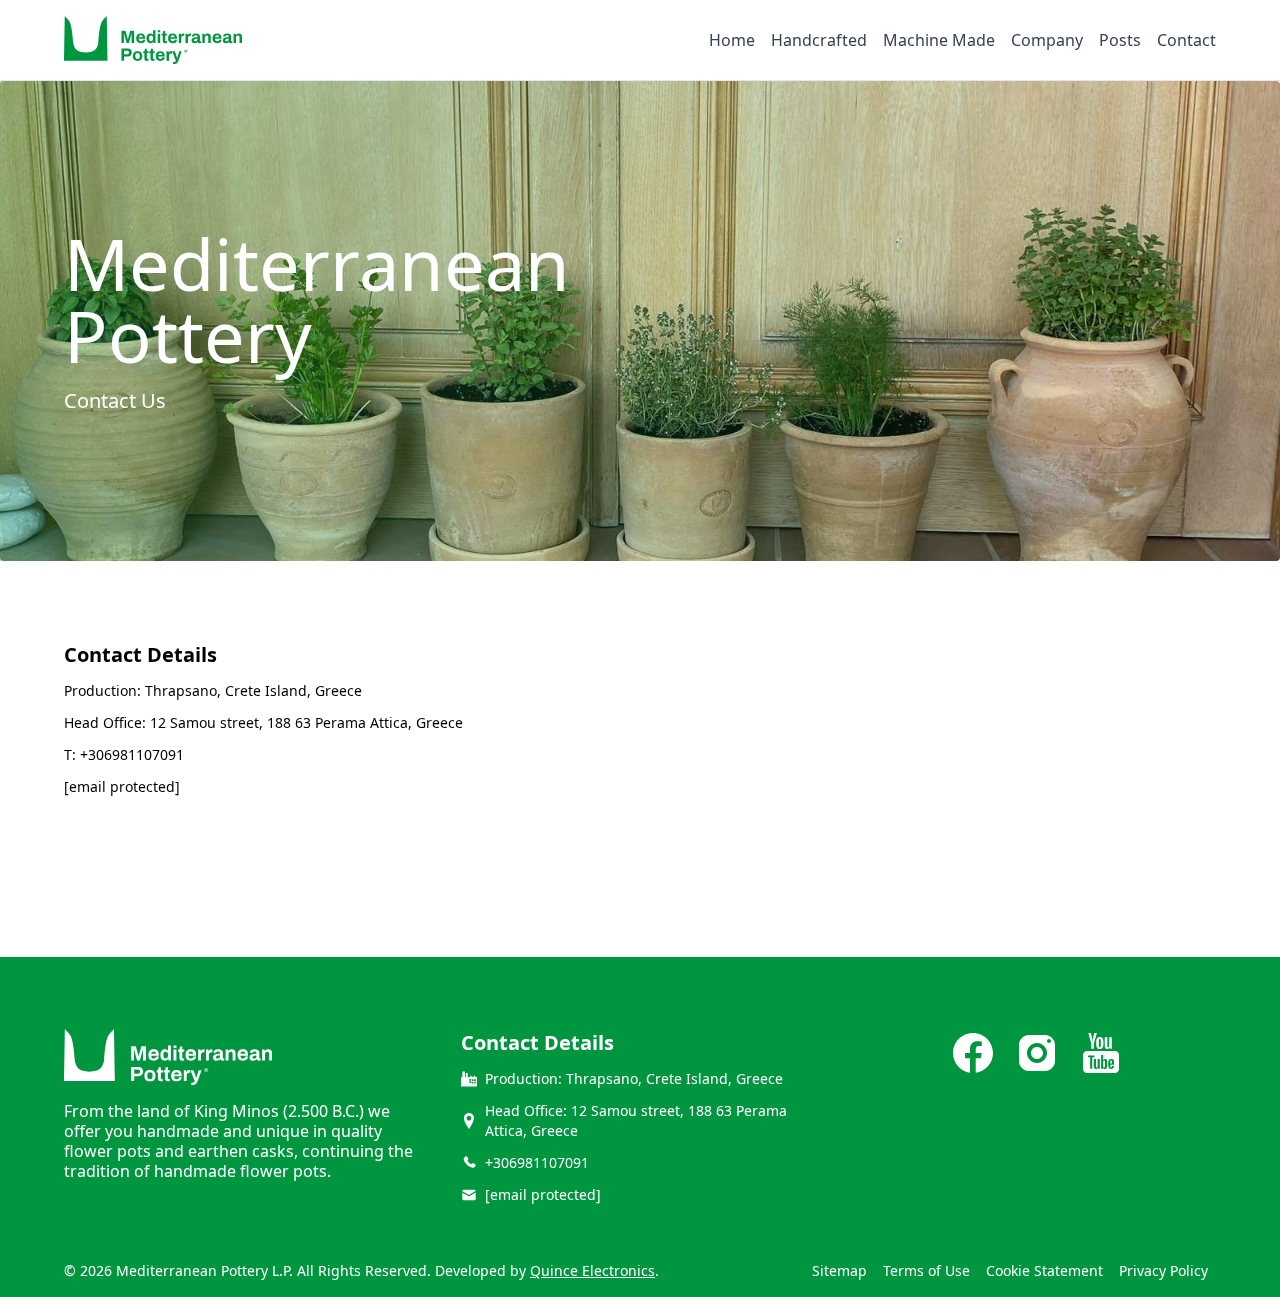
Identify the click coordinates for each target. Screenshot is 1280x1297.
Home (732, 40)
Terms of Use (926, 1270)
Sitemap (839, 1270)
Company (1047, 40)
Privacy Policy (1163, 1270)
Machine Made (939, 40)
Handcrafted (819, 40)
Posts (1120, 40)
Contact (1186, 40)
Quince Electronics (592, 1270)
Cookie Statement (1044, 1270)
